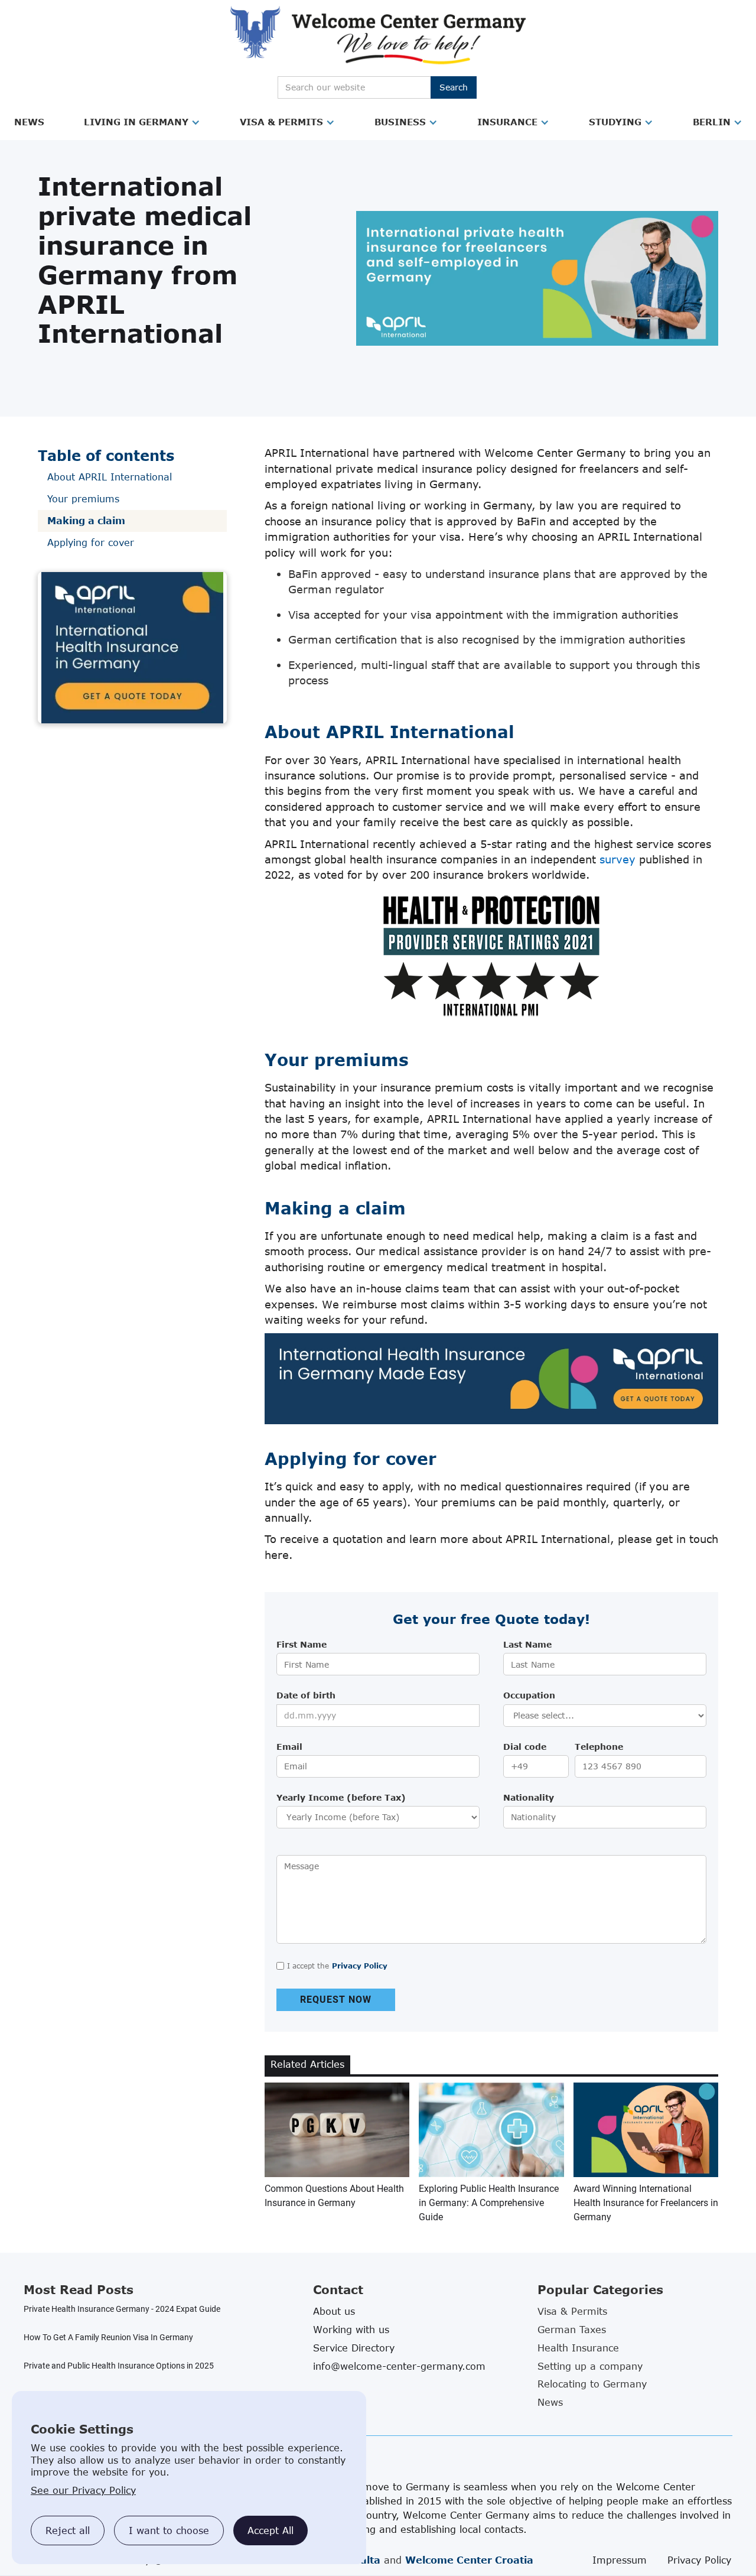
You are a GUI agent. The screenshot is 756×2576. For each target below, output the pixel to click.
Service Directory (354, 2348)
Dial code (525, 1747)
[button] (29, 122)
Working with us (351, 2330)
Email (289, 1747)
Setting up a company (590, 2366)
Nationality (529, 1797)
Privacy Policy (360, 1966)
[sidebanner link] (132, 648)
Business (400, 122)
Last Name (527, 1644)
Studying (615, 122)
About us (334, 2311)
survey (617, 859)
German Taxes (572, 2330)
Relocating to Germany (592, 2384)
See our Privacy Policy (83, 2490)
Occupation (529, 1695)
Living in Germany (136, 122)
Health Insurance (578, 2348)
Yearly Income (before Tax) (341, 1797)
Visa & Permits (281, 122)
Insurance (507, 122)
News (29, 122)
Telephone (599, 1747)
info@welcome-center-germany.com (399, 2366)
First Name (302, 1644)
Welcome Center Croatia (469, 2560)
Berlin (712, 122)
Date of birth (306, 1695)
